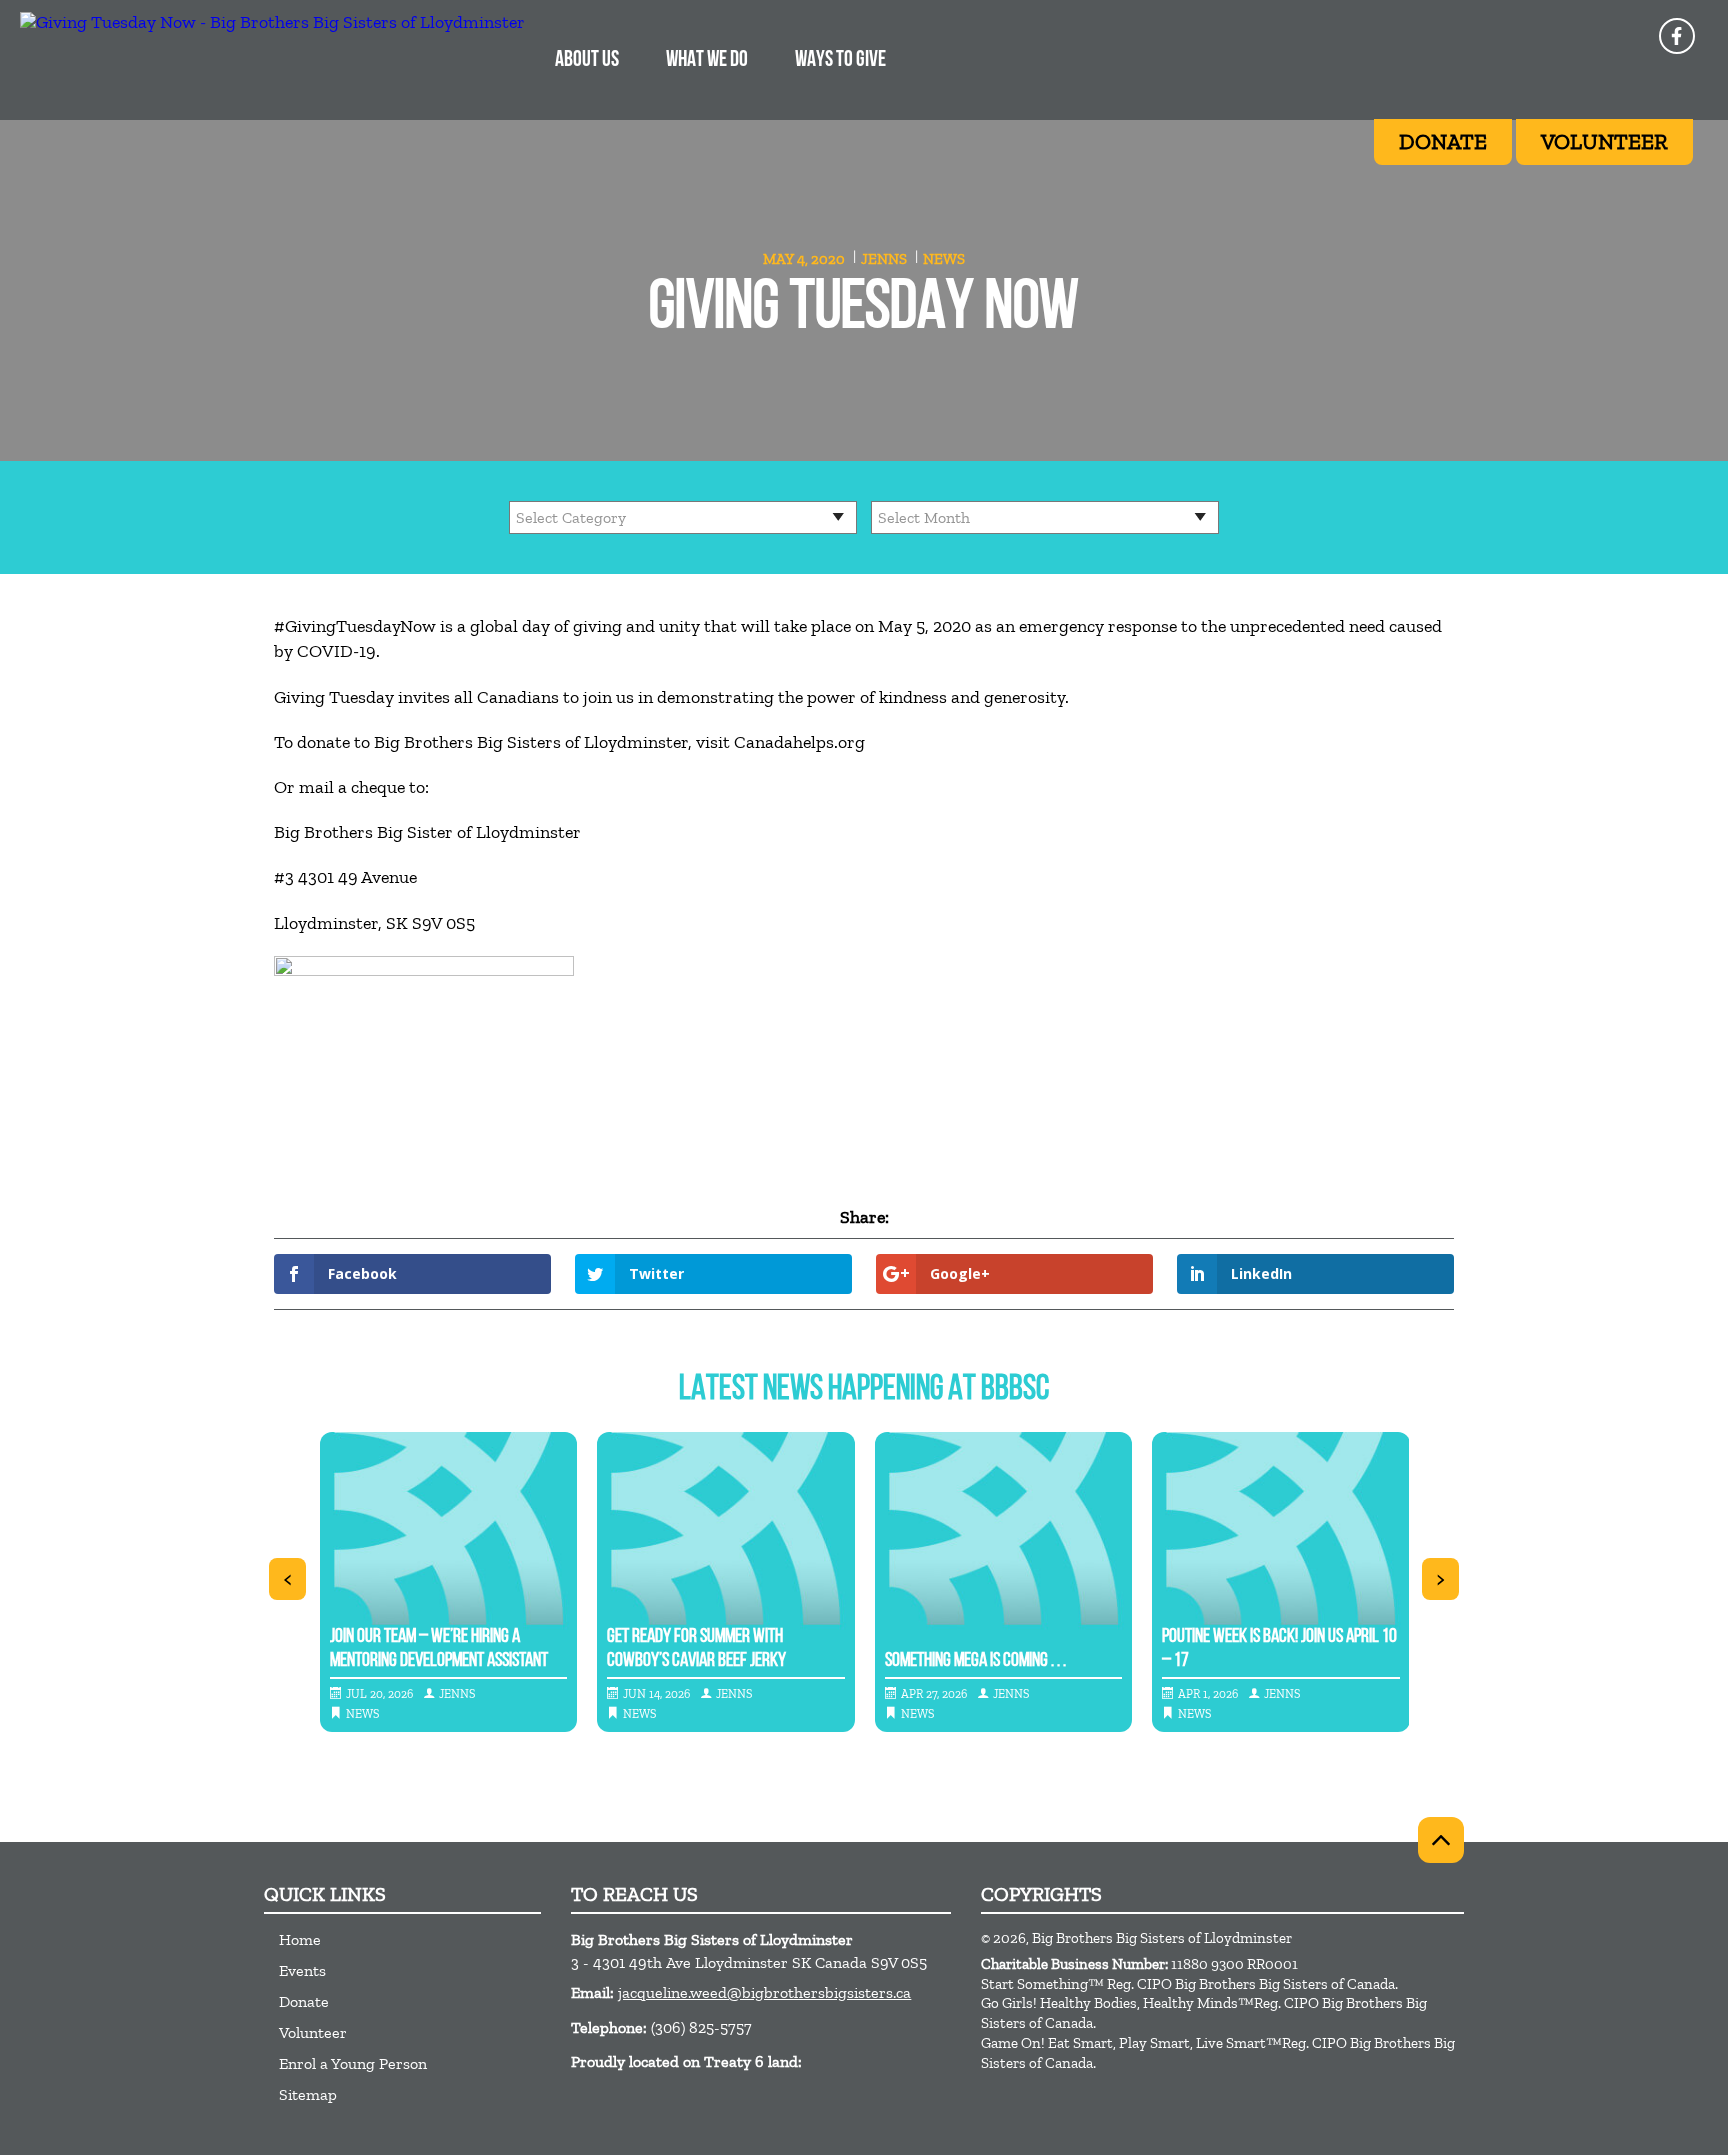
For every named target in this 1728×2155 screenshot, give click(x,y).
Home (300, 1939)
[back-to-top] (1441, 1840)
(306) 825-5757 (701, 2027)
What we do (707, 60)
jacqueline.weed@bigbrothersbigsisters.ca (764, 1992)
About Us (587, 60)
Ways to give (840, 60)
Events (302, 1970)
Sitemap (308, 2094)
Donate (304, 2001)
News (944, 259)
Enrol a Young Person (353, 2063)
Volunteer (313, 2032)
